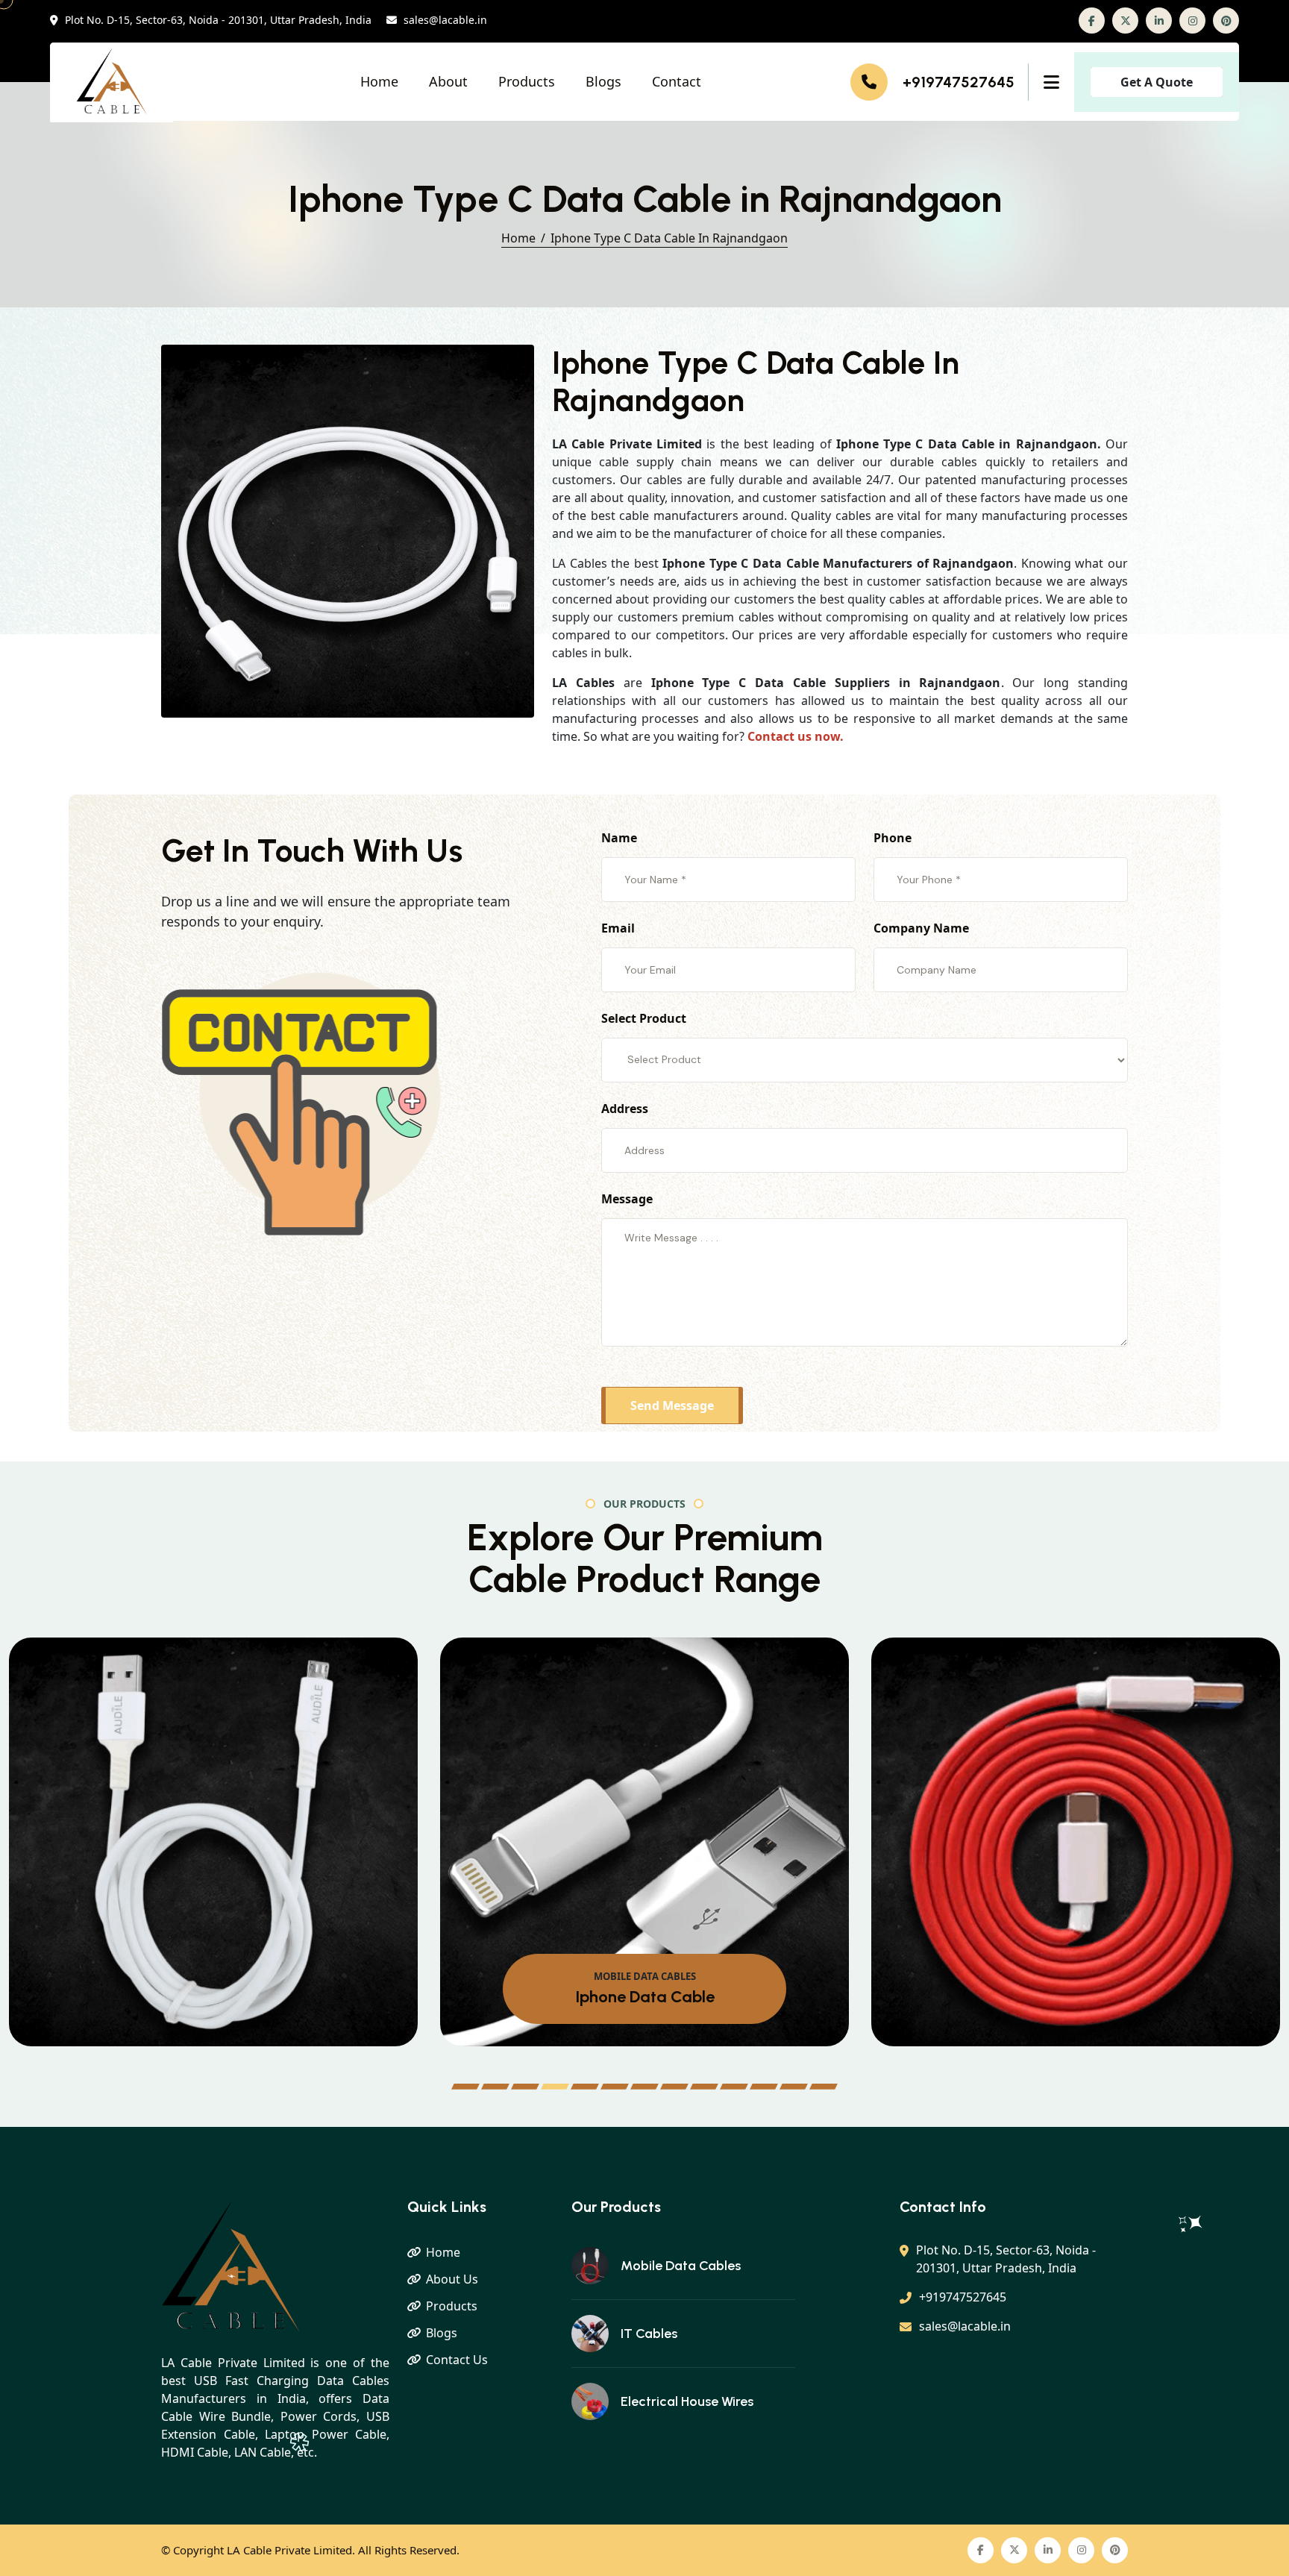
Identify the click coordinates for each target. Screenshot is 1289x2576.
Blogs (603, 81)
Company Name (921, 928)
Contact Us (457, 2360)
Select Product (644, 1018)
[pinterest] (1226, 21)
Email (618, 928)
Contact (677, 81)
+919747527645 (959, 82)
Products (527, 81)
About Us (452, 2279)
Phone (893, 838)
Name (619, 838)
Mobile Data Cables (681, 2266)
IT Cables (649, 2334)
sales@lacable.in (445, 21)
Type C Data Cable (622, 1987)
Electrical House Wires (687, 2401)
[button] (465, 2087)
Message (627, 1199)
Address (625, 1109)
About (448, 81)
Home (379, 81)
